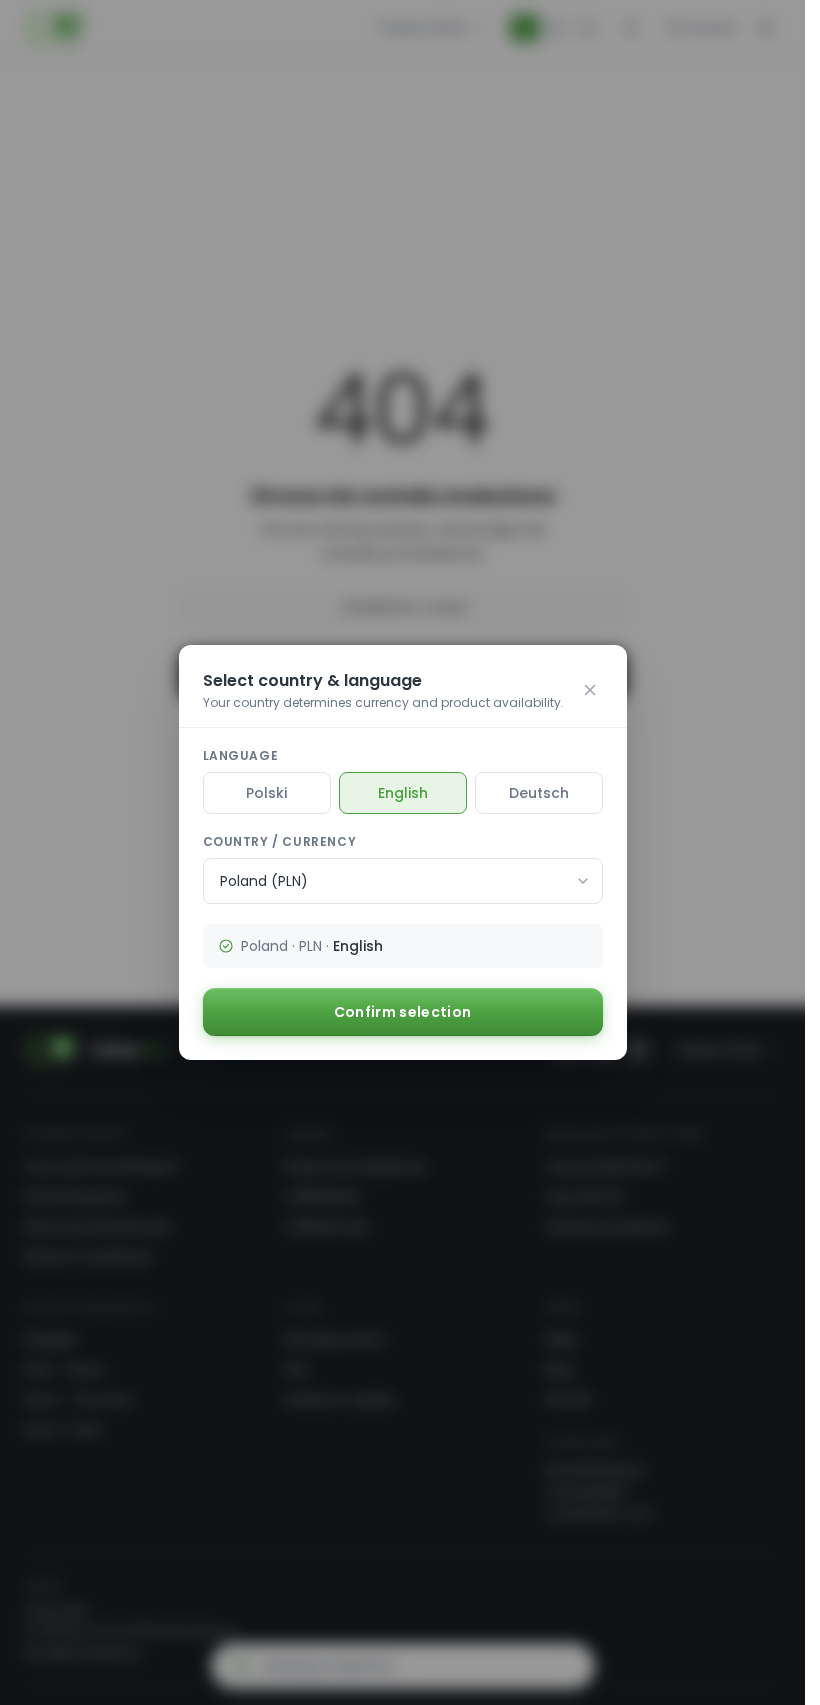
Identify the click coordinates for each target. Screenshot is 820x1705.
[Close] (590, 690)
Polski (266, 793)
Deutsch (539, 793)
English (403, 793)
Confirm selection (403, 1012)
